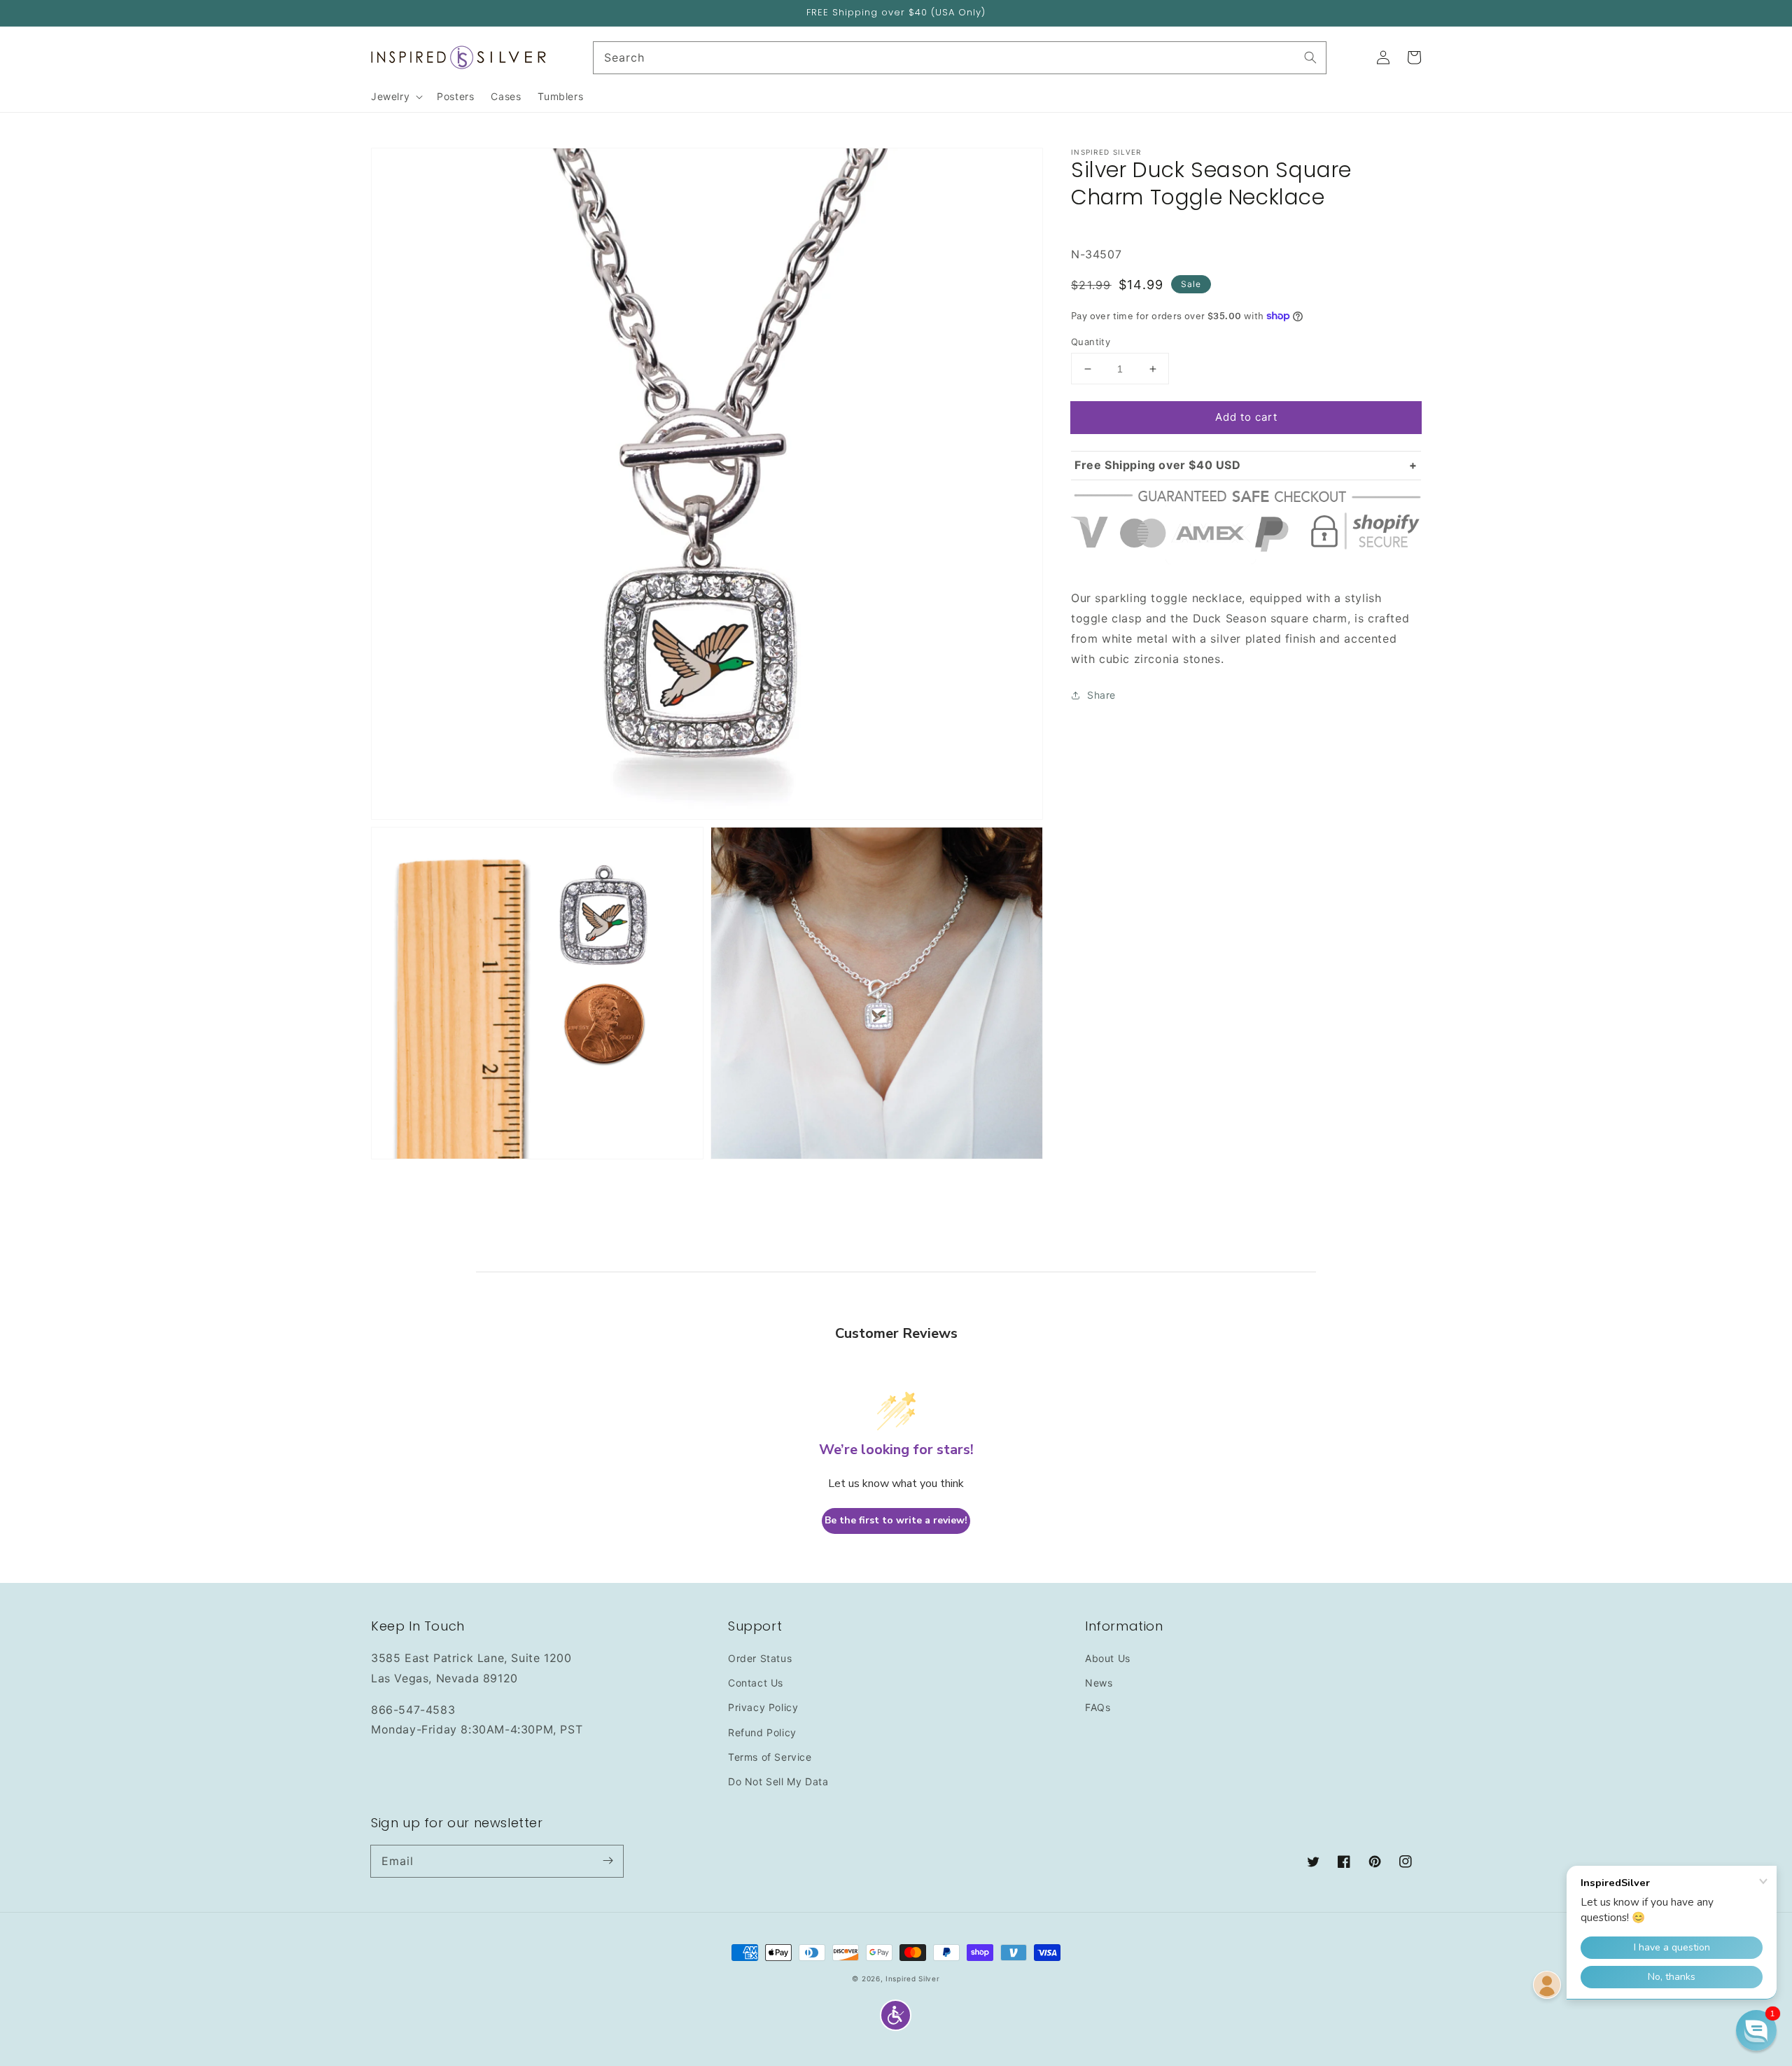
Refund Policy (762, 1732)
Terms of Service (770, 1757)
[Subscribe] (608, 1861)
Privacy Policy (763, 1707)
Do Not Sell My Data (778, 1781)
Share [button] (1101, 695)
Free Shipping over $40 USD (1158, 465)
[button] (896, 2015)
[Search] (1310, 57)
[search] (960, 58)
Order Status (760, 1658)
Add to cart (1246, 417)
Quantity (1091, 342)
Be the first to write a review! (896, 1520)
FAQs (1098, 1707)
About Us (1108, 1658)
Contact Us (756, 1683)
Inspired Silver (913, 1978)
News (1099, 1683)
